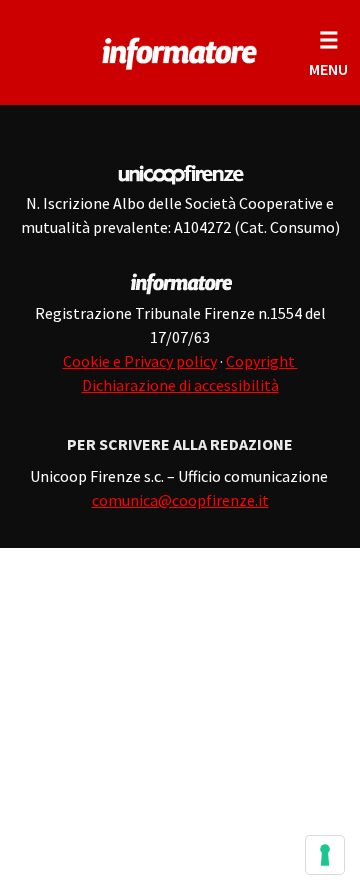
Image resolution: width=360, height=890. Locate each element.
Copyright (262, 361)
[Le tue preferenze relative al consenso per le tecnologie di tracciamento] (325, 855)
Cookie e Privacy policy (140, 361)
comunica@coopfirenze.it (180, 500)
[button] (328, 52)
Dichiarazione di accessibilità (180, 385)
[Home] (180, 50)
